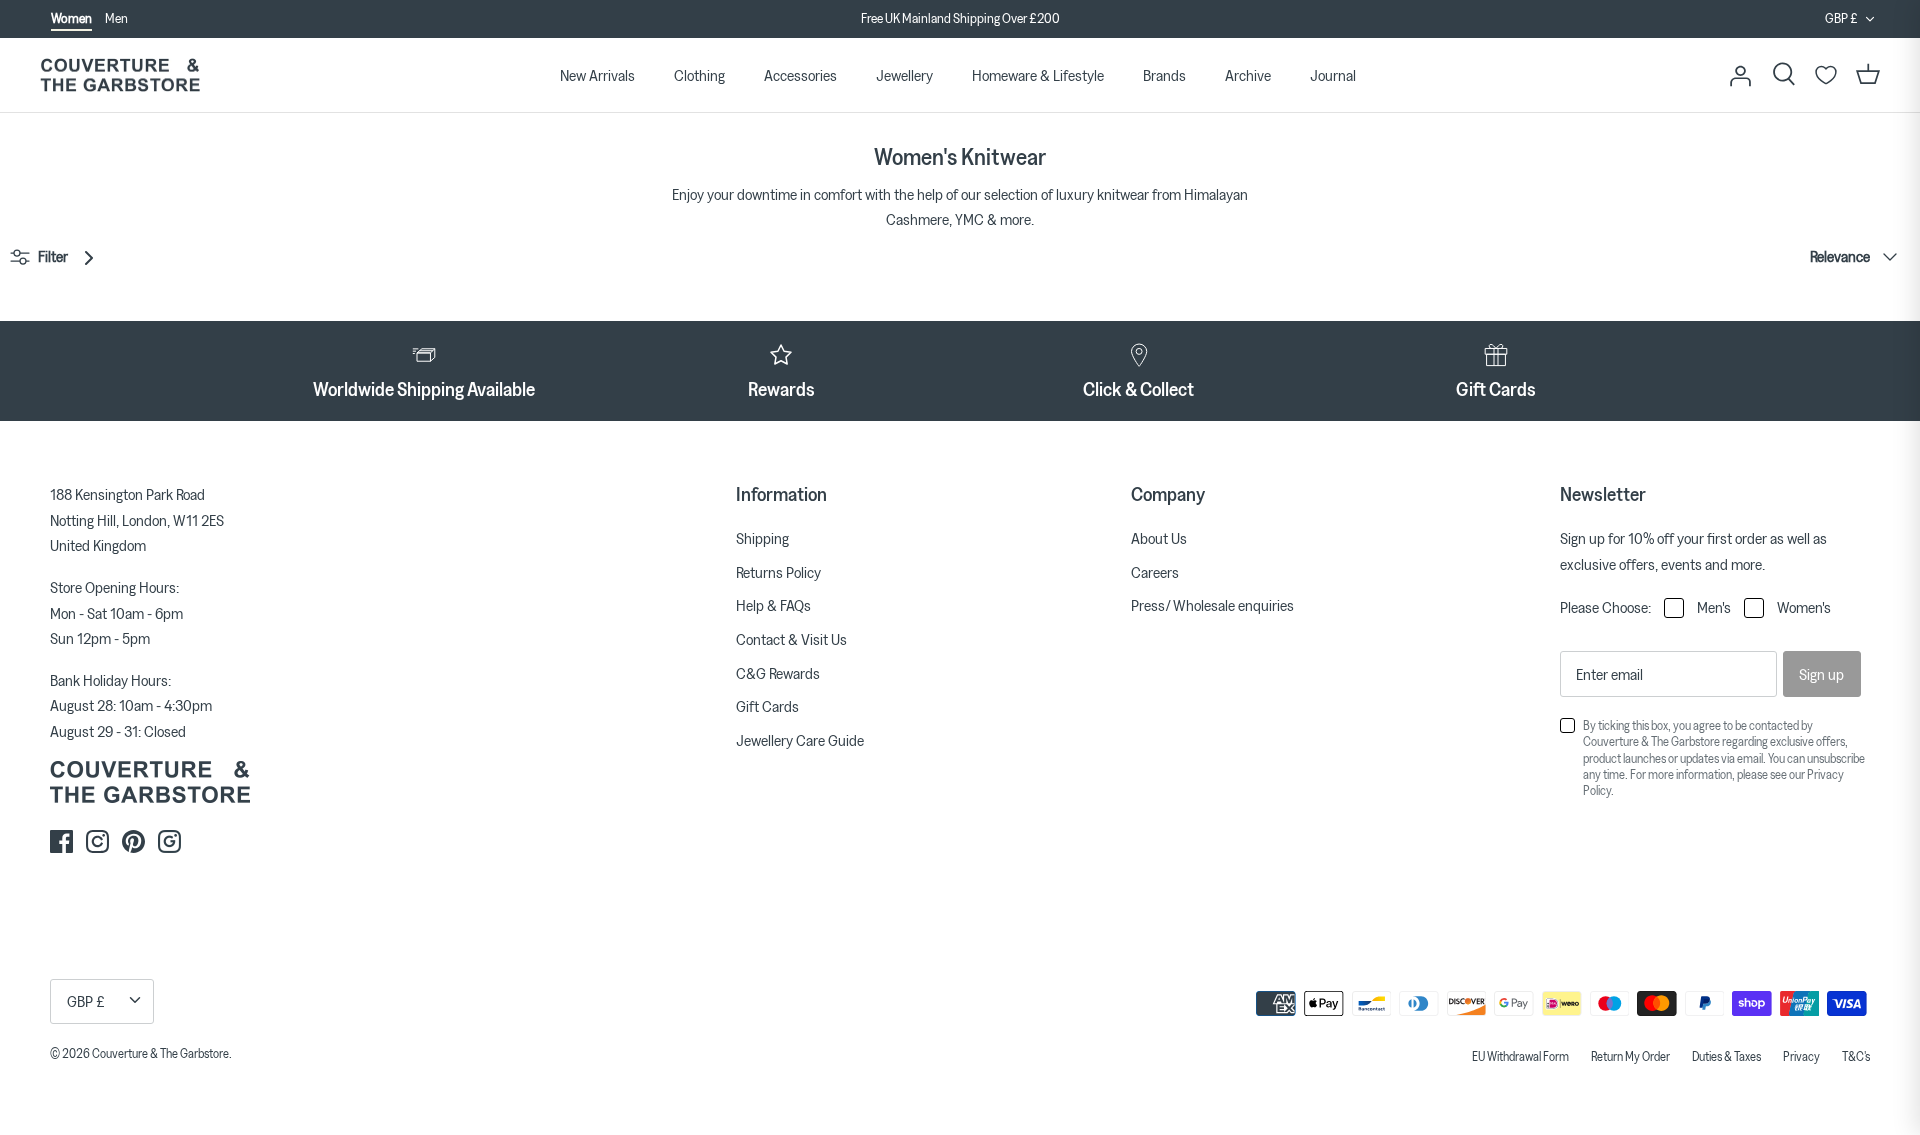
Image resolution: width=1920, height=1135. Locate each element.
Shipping (762, 538)
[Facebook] (61, 841)
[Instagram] (97, 841)
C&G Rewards (778, 673)
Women (71, 18)
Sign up (1821, 674)
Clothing (699, 75)
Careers (1155, 572)
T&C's (1856, 1056)
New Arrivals (597, 75)
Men (116, 18)
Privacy (1801, 1056)
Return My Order (1630, 1056)
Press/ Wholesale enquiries (1212, 605)
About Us (1159, 538)
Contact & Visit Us (791, 639)
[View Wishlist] (1826, 75)
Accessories (800, 75)
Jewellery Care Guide (800, 740)
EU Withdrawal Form (1520, 1056)
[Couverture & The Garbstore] (120, 75)
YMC (969, 219)
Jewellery (904, 75)
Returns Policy (778, 572)
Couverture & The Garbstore (160, 1053)
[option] (960, 19)
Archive (1248, 75)
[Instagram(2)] (169, 841)
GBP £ (1841, 18)
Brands (1164, 75)
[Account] (1740, 75)
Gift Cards (767, 706)
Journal (1333, 75)
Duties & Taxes (1726, 1056)
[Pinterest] (133, 841)
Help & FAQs (773, 605)
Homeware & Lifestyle (1038, 75)
